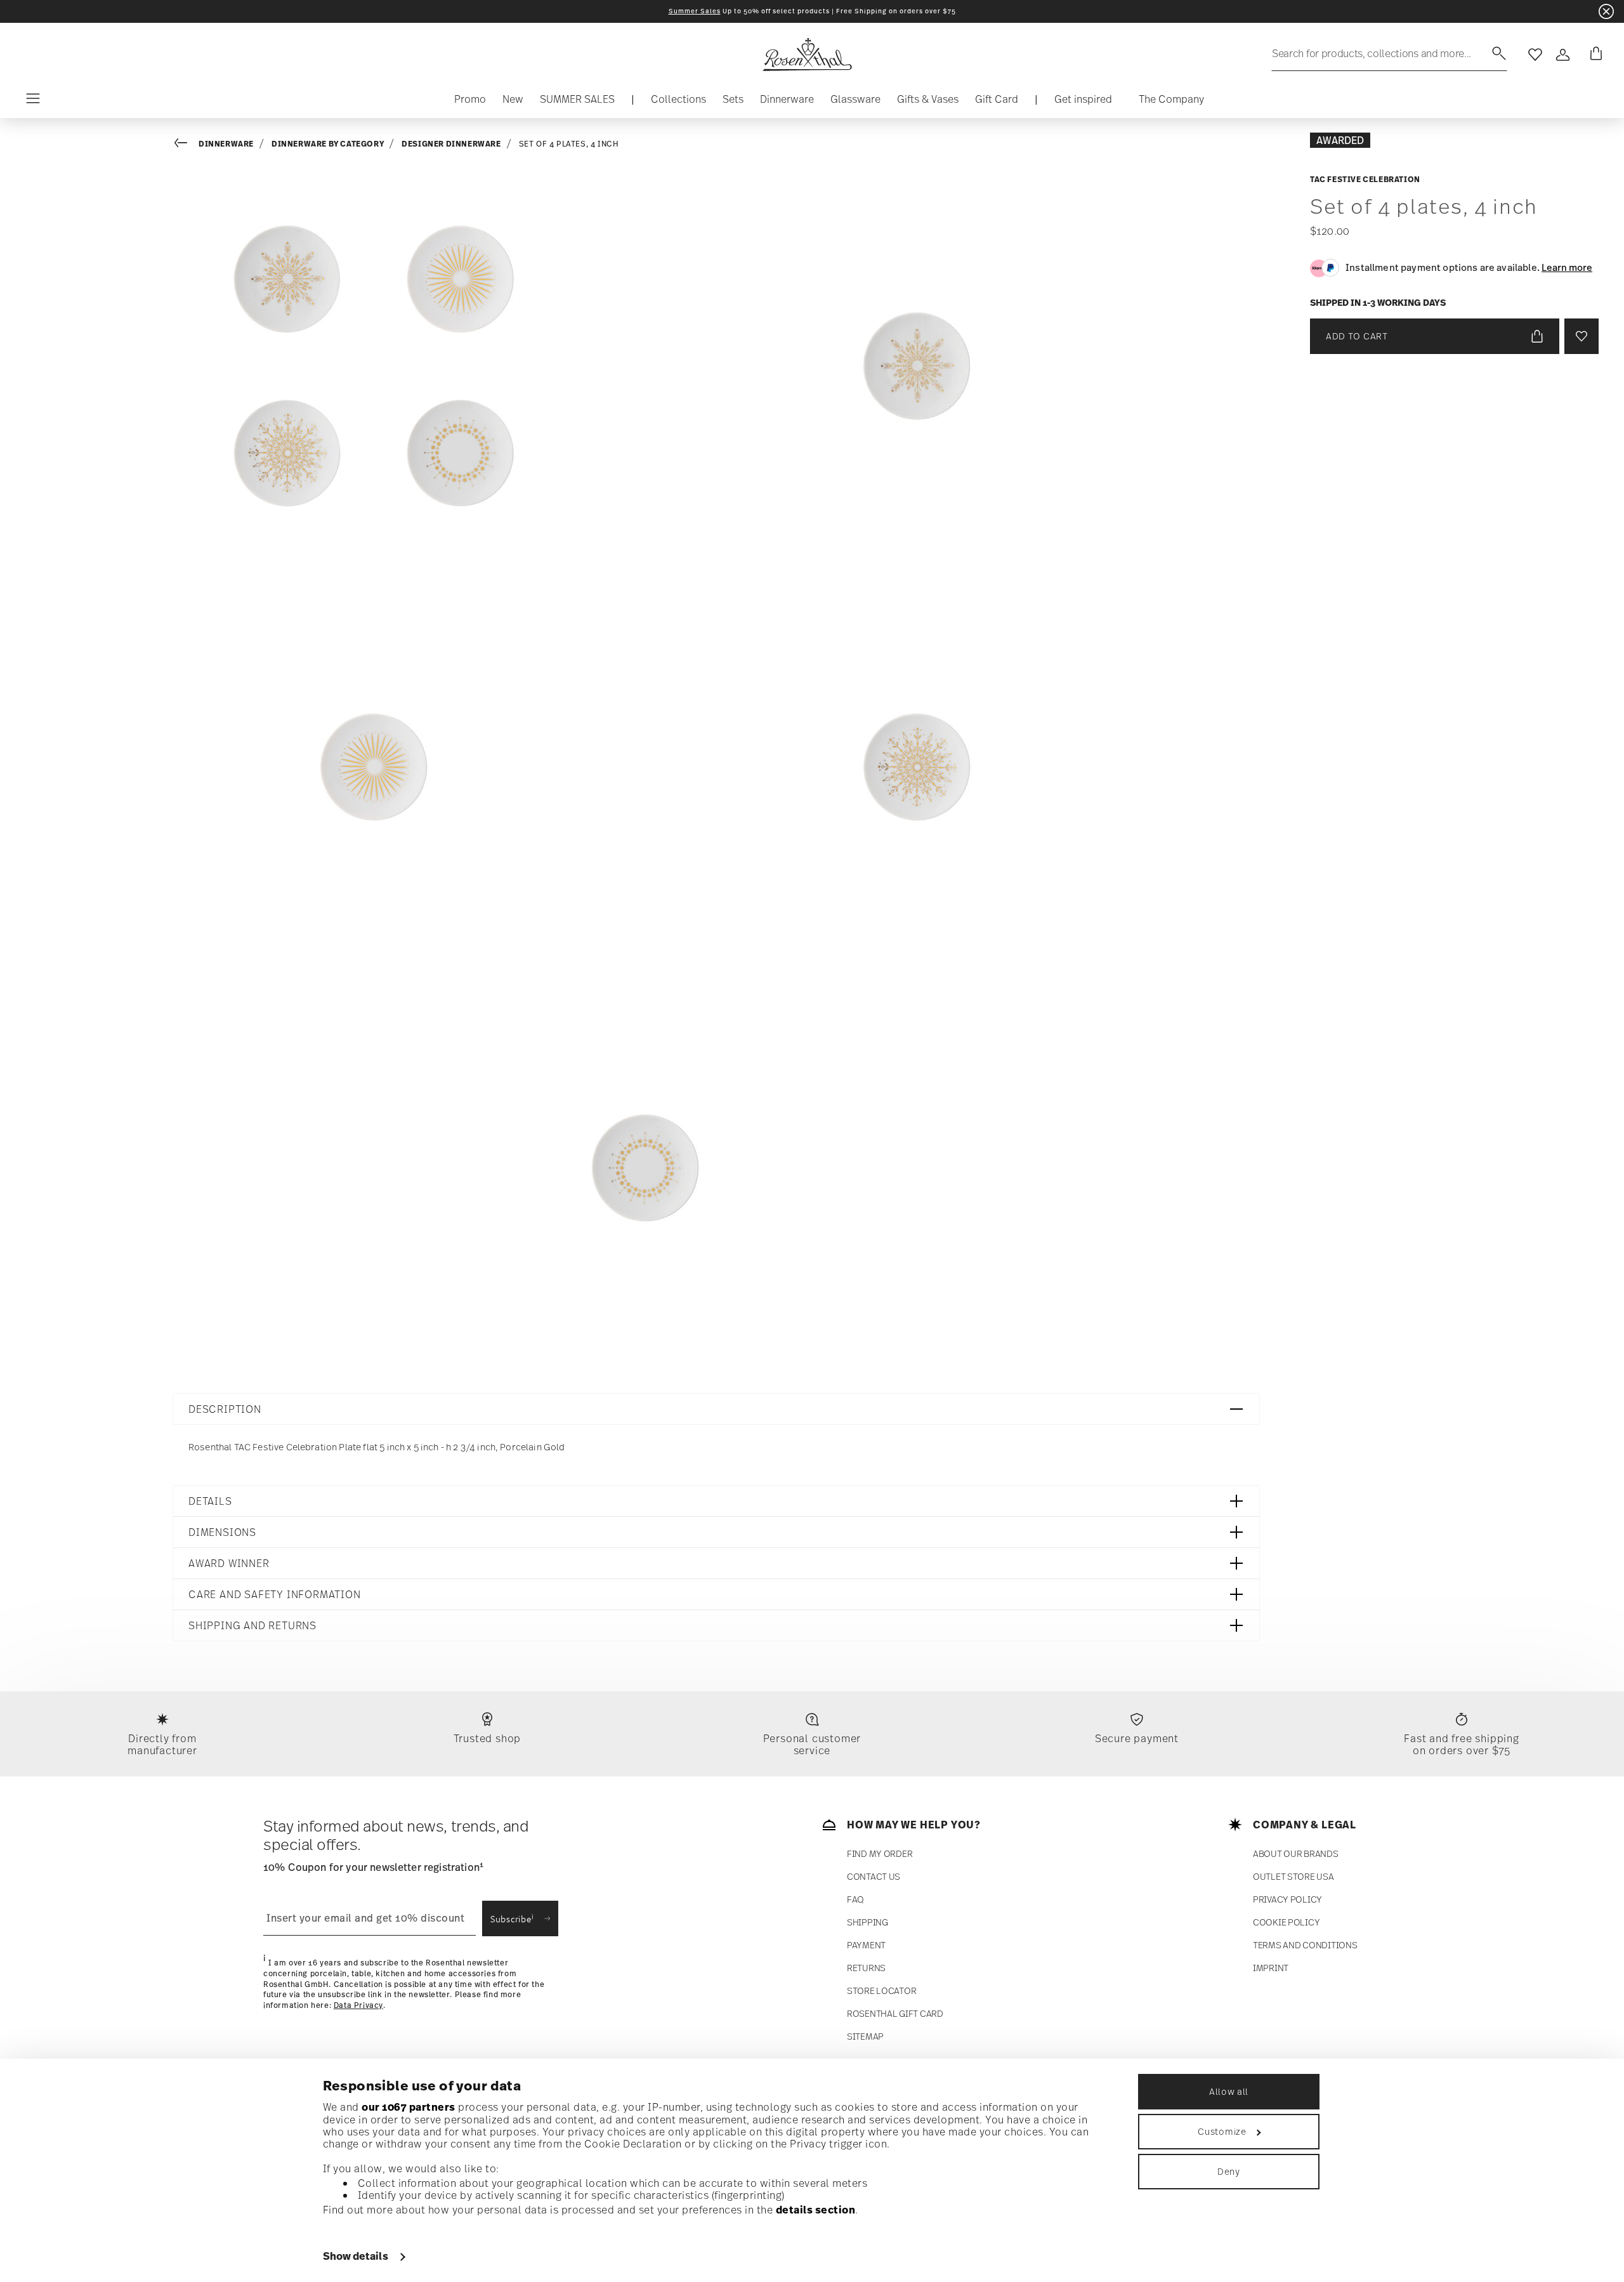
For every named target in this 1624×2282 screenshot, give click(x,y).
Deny (1229, 2171)
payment (866, 1945)
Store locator (881, 1990)
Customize (1222, 2131)
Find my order (880, 1853)
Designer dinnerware (451, 144)
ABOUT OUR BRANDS (1296, 1853)
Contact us (874, 1876)
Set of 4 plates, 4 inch (569, 144)
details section (816, 2210)
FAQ (855, 1899)
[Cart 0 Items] (1594, 55)
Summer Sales (695, 11)
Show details (356, 2256)
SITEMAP (865, 2036)
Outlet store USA (1293, 1876)
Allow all (1229, 2091)
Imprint (1271, 1968)
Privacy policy (1287, 1899)
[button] (678, 102)
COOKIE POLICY (1286, 1922)
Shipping (868, 1922)
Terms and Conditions (1305, 1945)
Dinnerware (226, 144)
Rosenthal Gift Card (895, 2013)
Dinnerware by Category (328, 144)
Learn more (1567, 267)
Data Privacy (358, 2005)
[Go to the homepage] (807, 55)
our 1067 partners (409, 2107)
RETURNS (866, 1968)
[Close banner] (1606, 11)
